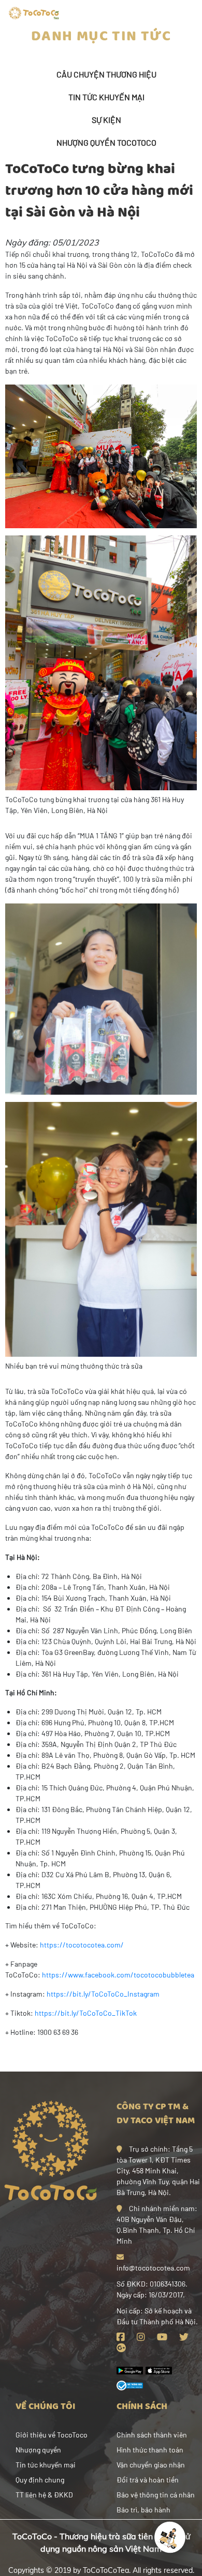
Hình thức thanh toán (150, 2450)
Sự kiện (106, 120)
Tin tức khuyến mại (106, 97)
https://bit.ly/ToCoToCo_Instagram (103, 1994)
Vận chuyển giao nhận (151, 2465)
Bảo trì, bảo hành (143, 2510)
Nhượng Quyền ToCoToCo (106, 142)
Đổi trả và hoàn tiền (148, 2480)
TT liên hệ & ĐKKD (44, 2495)
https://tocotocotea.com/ (82, 1945)
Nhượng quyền (38, 2450)
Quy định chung (40, 2480)
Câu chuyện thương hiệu (106, 74)
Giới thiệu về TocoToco (52, 2435)
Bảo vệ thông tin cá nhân (156, 2495)
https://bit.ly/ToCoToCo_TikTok (86, 2013)
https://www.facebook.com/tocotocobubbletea (118, 1975)
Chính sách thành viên (152, 2435)
